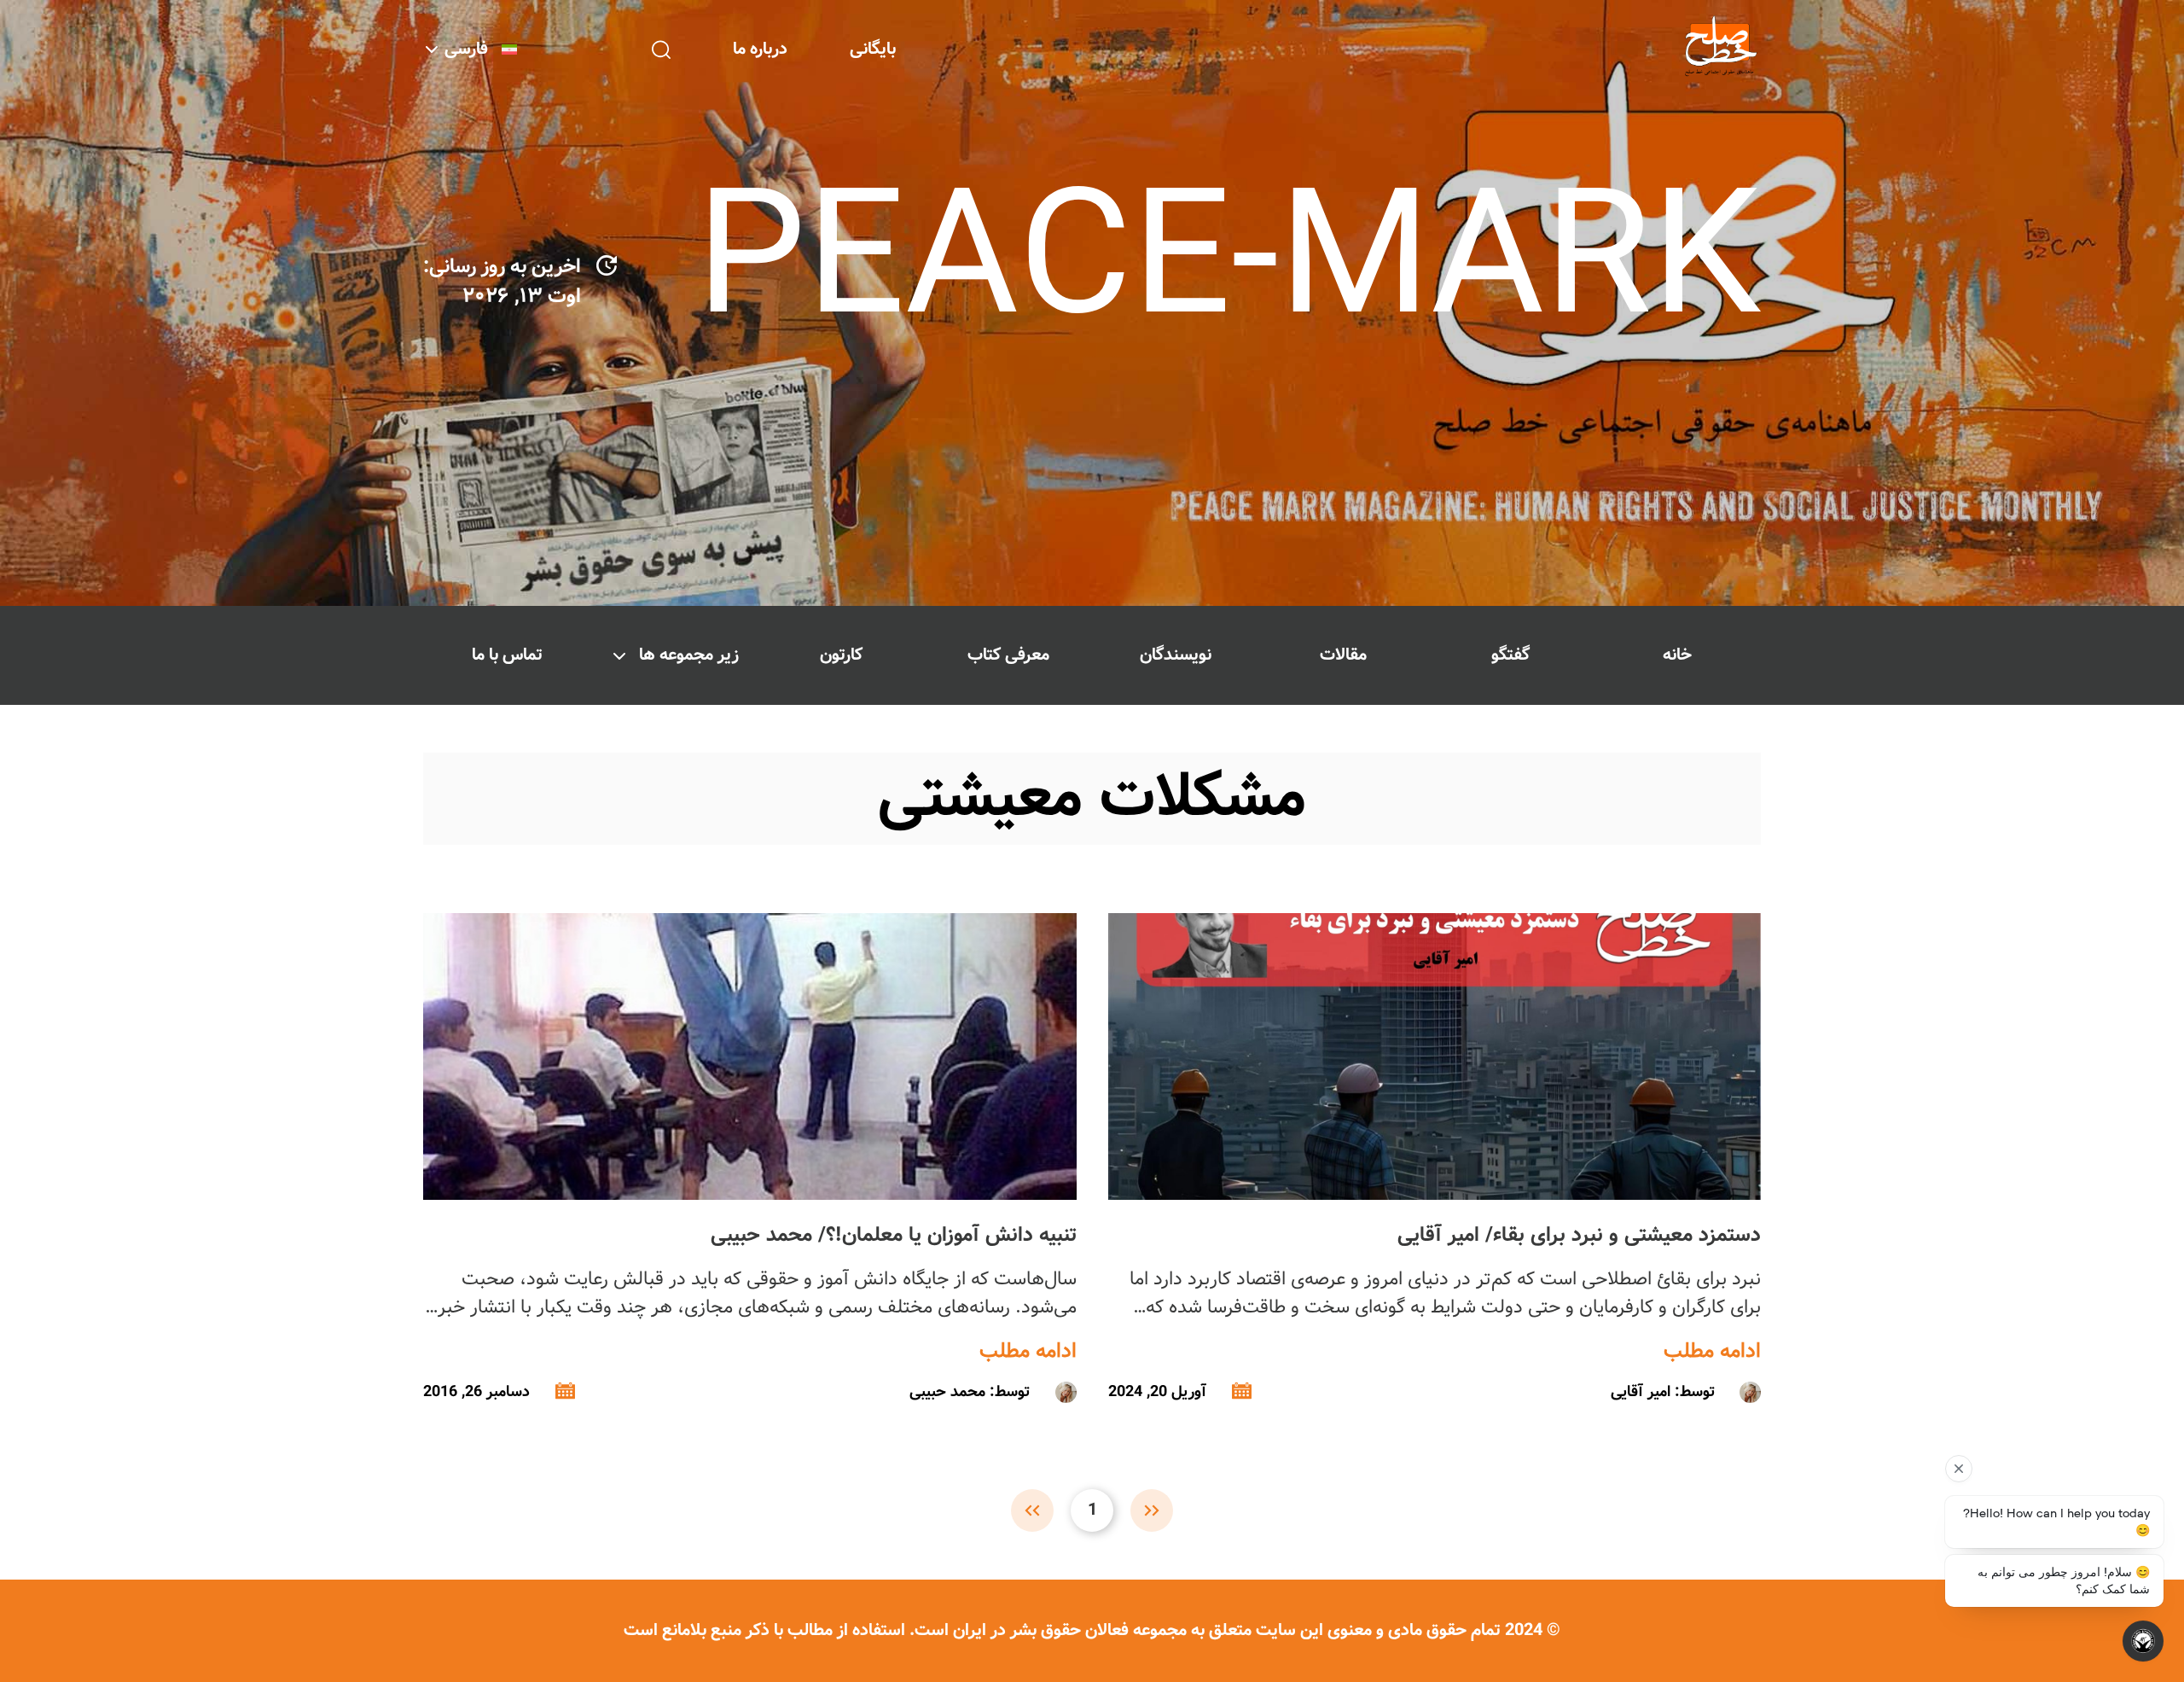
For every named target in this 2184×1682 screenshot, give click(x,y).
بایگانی (873, 49)
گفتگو (1510, 655)
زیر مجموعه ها (689, 655)
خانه (1677, 655)
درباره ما (760, 49)
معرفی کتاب (1008, 655)
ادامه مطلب (1712, 1352)
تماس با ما (507, 655)
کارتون (841, 655)
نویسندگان (1176, 655)
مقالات (1343, 655)
